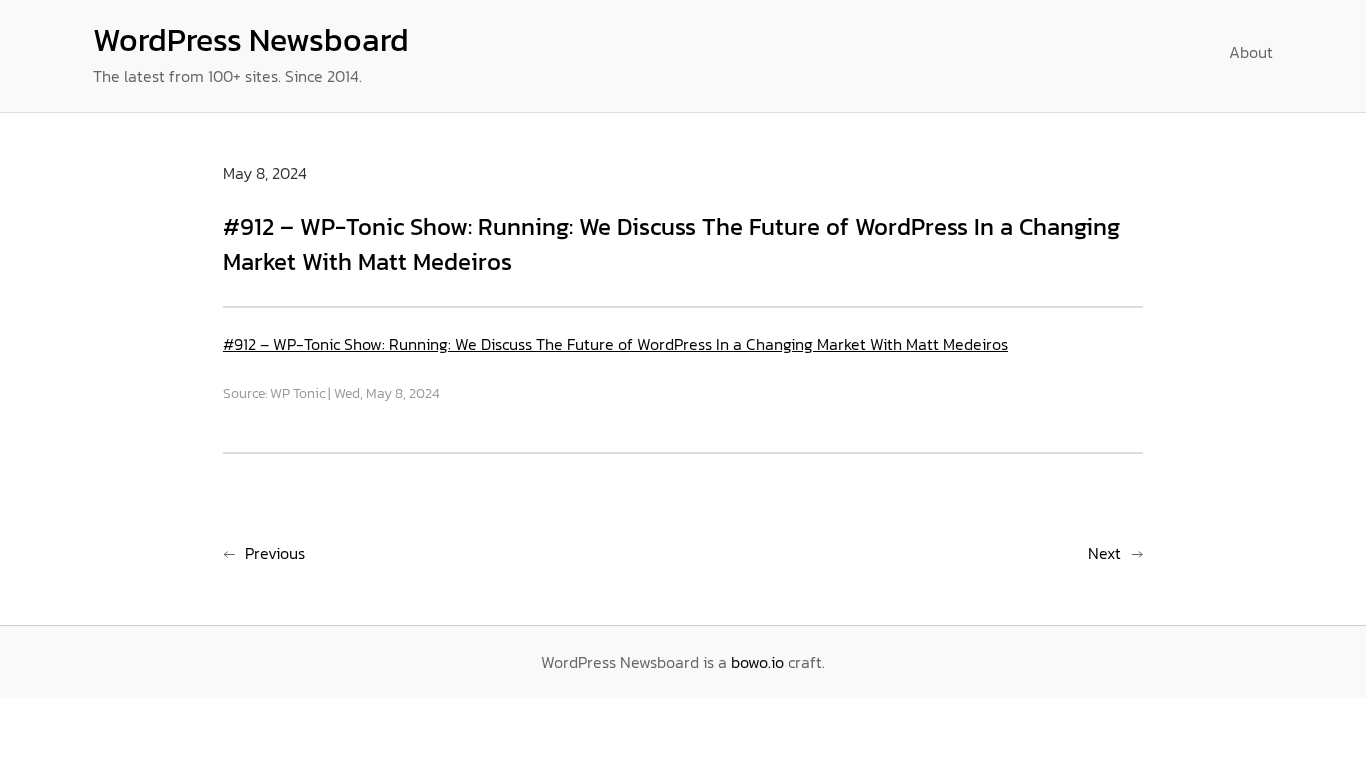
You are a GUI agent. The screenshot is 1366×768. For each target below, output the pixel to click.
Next (1104, 553)
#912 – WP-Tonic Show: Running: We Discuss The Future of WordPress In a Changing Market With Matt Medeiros (615, 344)
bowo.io (757, 662)
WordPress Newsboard (251, 40)
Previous (275, 553)
